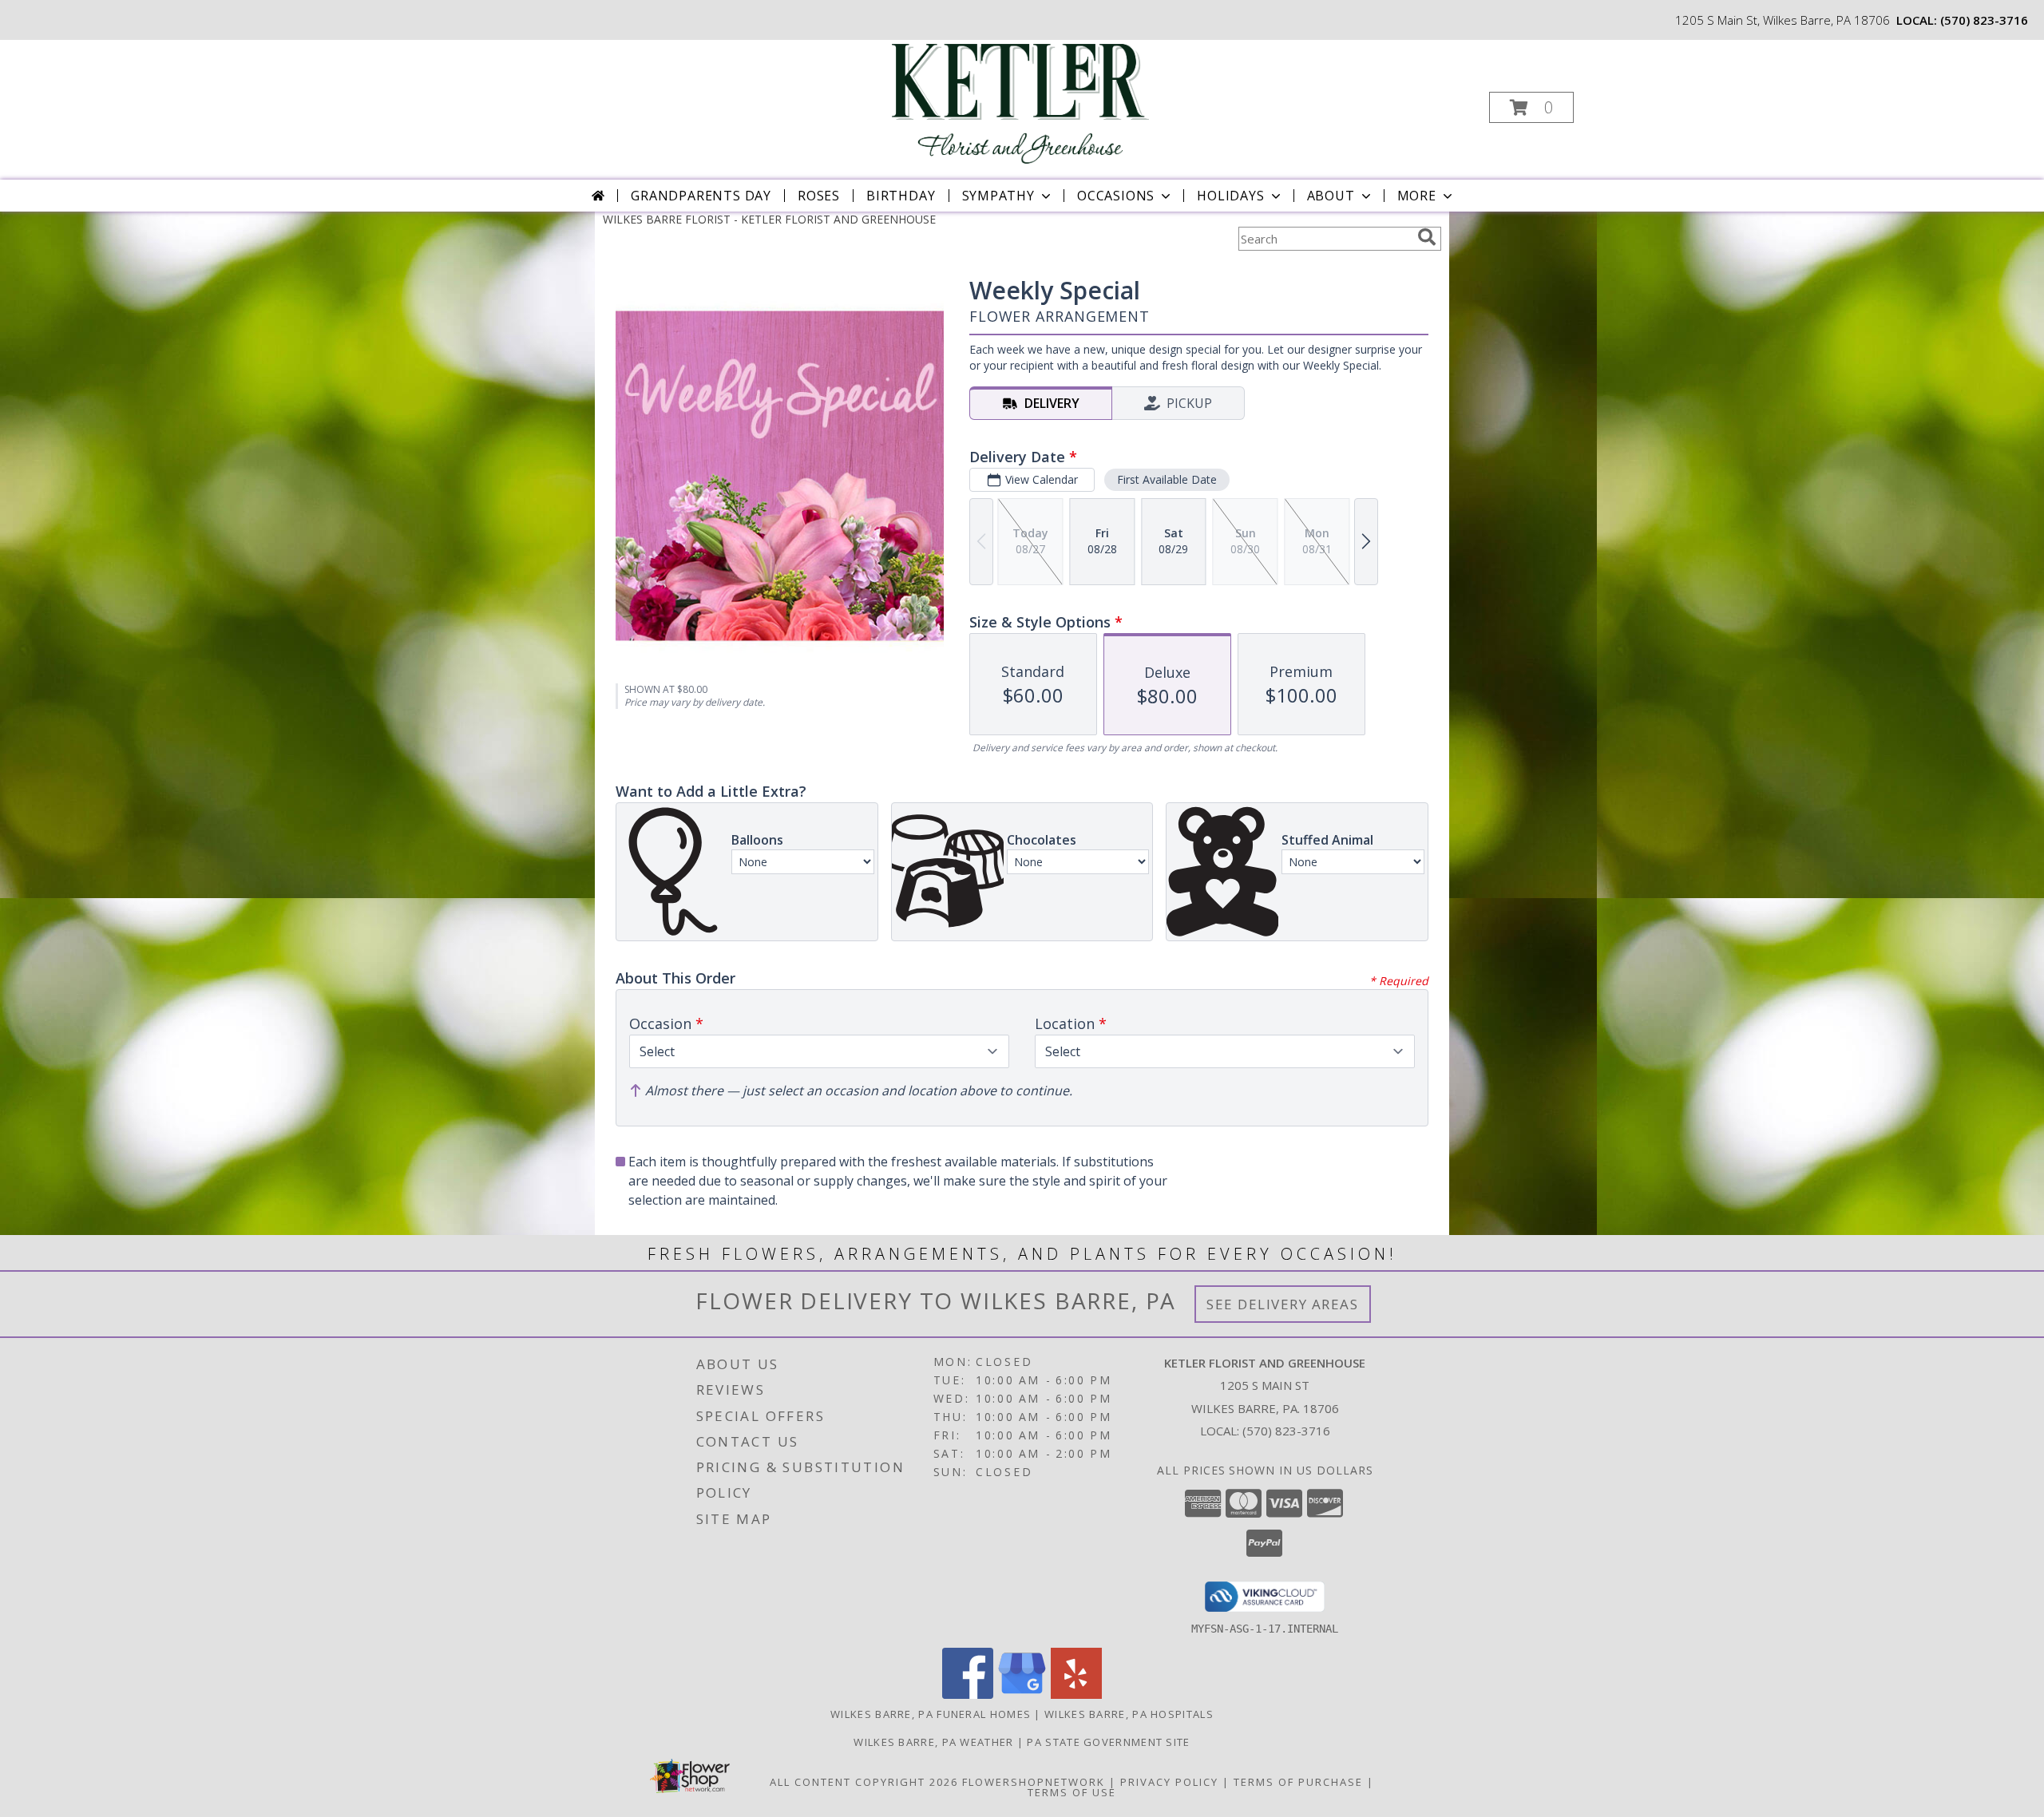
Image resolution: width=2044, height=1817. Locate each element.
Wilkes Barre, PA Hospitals (1129, 1714)
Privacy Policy (1169, 1782)
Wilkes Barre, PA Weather (933, 1742)
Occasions (1116, 196)
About (1331, 196)
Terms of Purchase (1298, 1782)
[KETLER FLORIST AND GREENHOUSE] (1020, 103)
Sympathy (998, 196)
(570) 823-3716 (1984, 20)
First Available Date (1167, 479)
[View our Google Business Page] (1022, 1694)
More (1417, 196)
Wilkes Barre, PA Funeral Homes (931, 1714)
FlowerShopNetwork (1034, 1782)
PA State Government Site (1108, 1742)
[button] (1531, 107)
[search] (1427, 237)
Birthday (901, 196)
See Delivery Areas (1283, 1304)
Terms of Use (1072, 1792)
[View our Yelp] (1076, 1694)
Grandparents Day (701, 196)
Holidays (1230, 196)
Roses (819, 196)
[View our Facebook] (968, 1694)
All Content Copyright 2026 (864, 1782)
